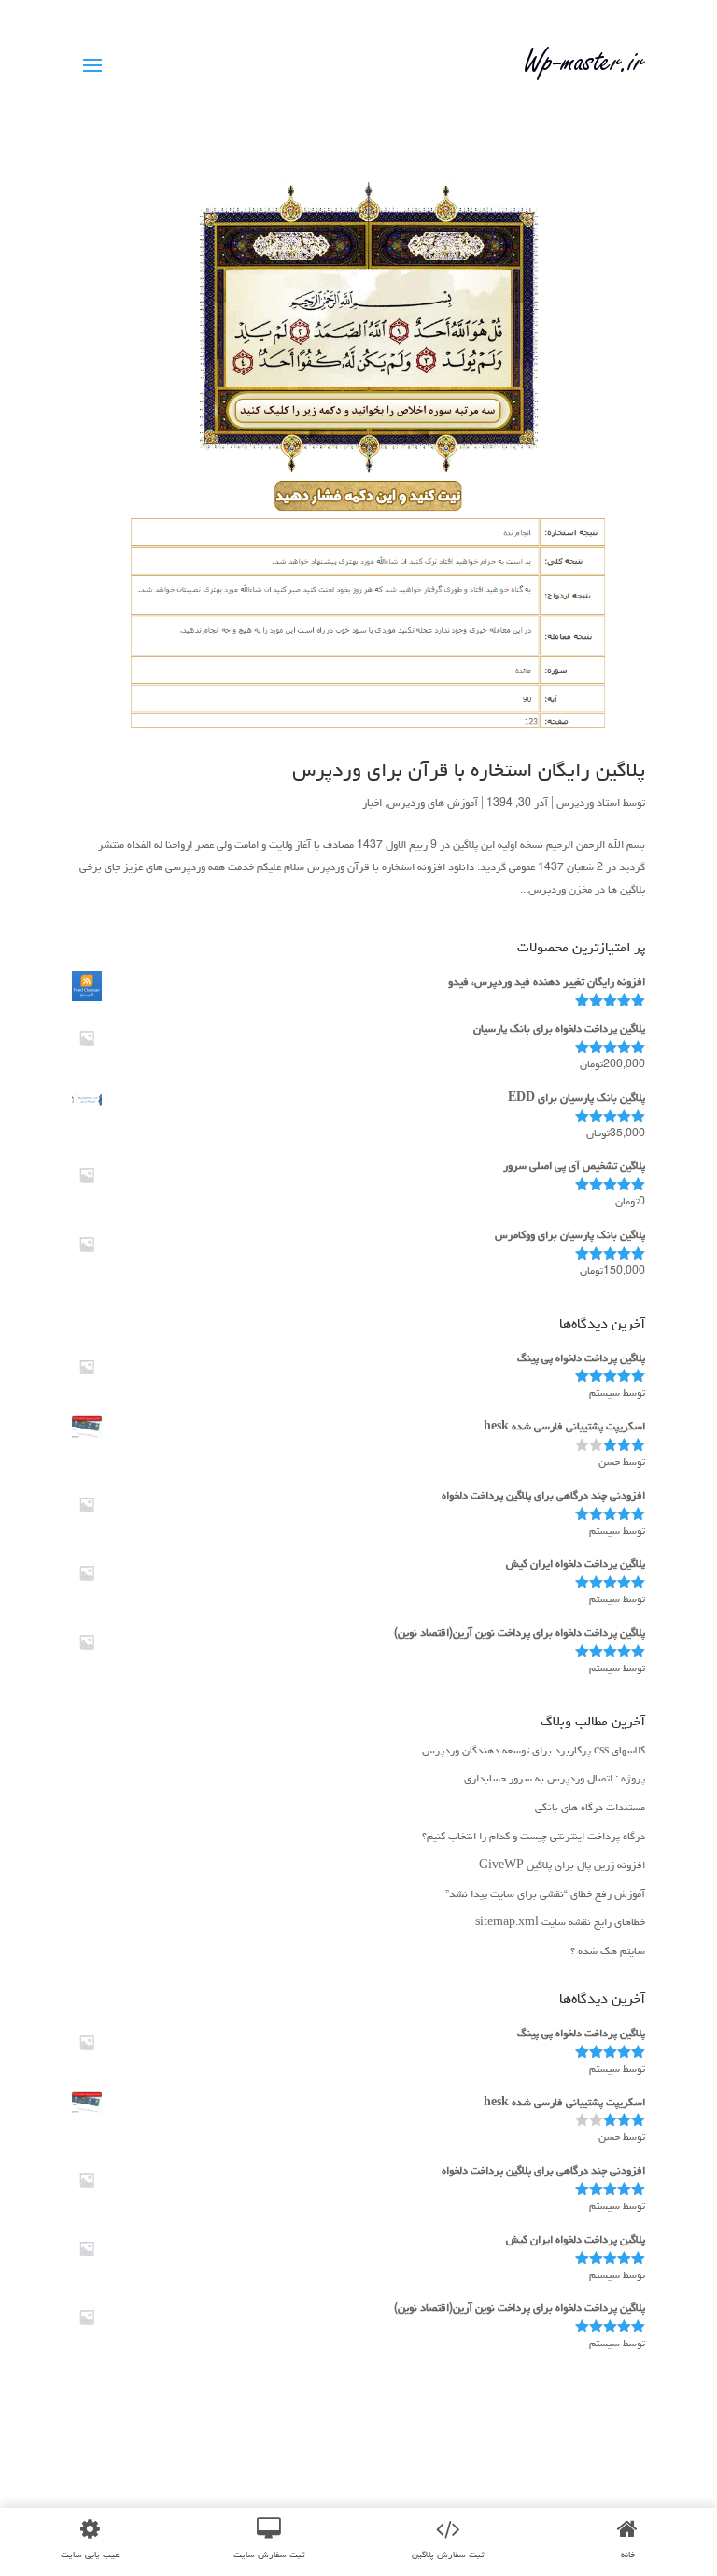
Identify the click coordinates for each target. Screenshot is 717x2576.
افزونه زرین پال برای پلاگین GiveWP (562, 1865)
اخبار (372, 802)
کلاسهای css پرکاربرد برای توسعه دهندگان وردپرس (534, 1750)
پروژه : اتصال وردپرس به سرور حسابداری (555, 1778)
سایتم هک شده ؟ (608, 1951)
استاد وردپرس (588, 802)
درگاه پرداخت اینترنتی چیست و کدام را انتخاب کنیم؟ (534, 1836)
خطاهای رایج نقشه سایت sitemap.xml (560, 1922)
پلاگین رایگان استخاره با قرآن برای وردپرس (469, 770)
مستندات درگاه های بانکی (590, 1807)
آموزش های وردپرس (433, 802)
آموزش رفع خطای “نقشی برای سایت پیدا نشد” (545, 1894)
